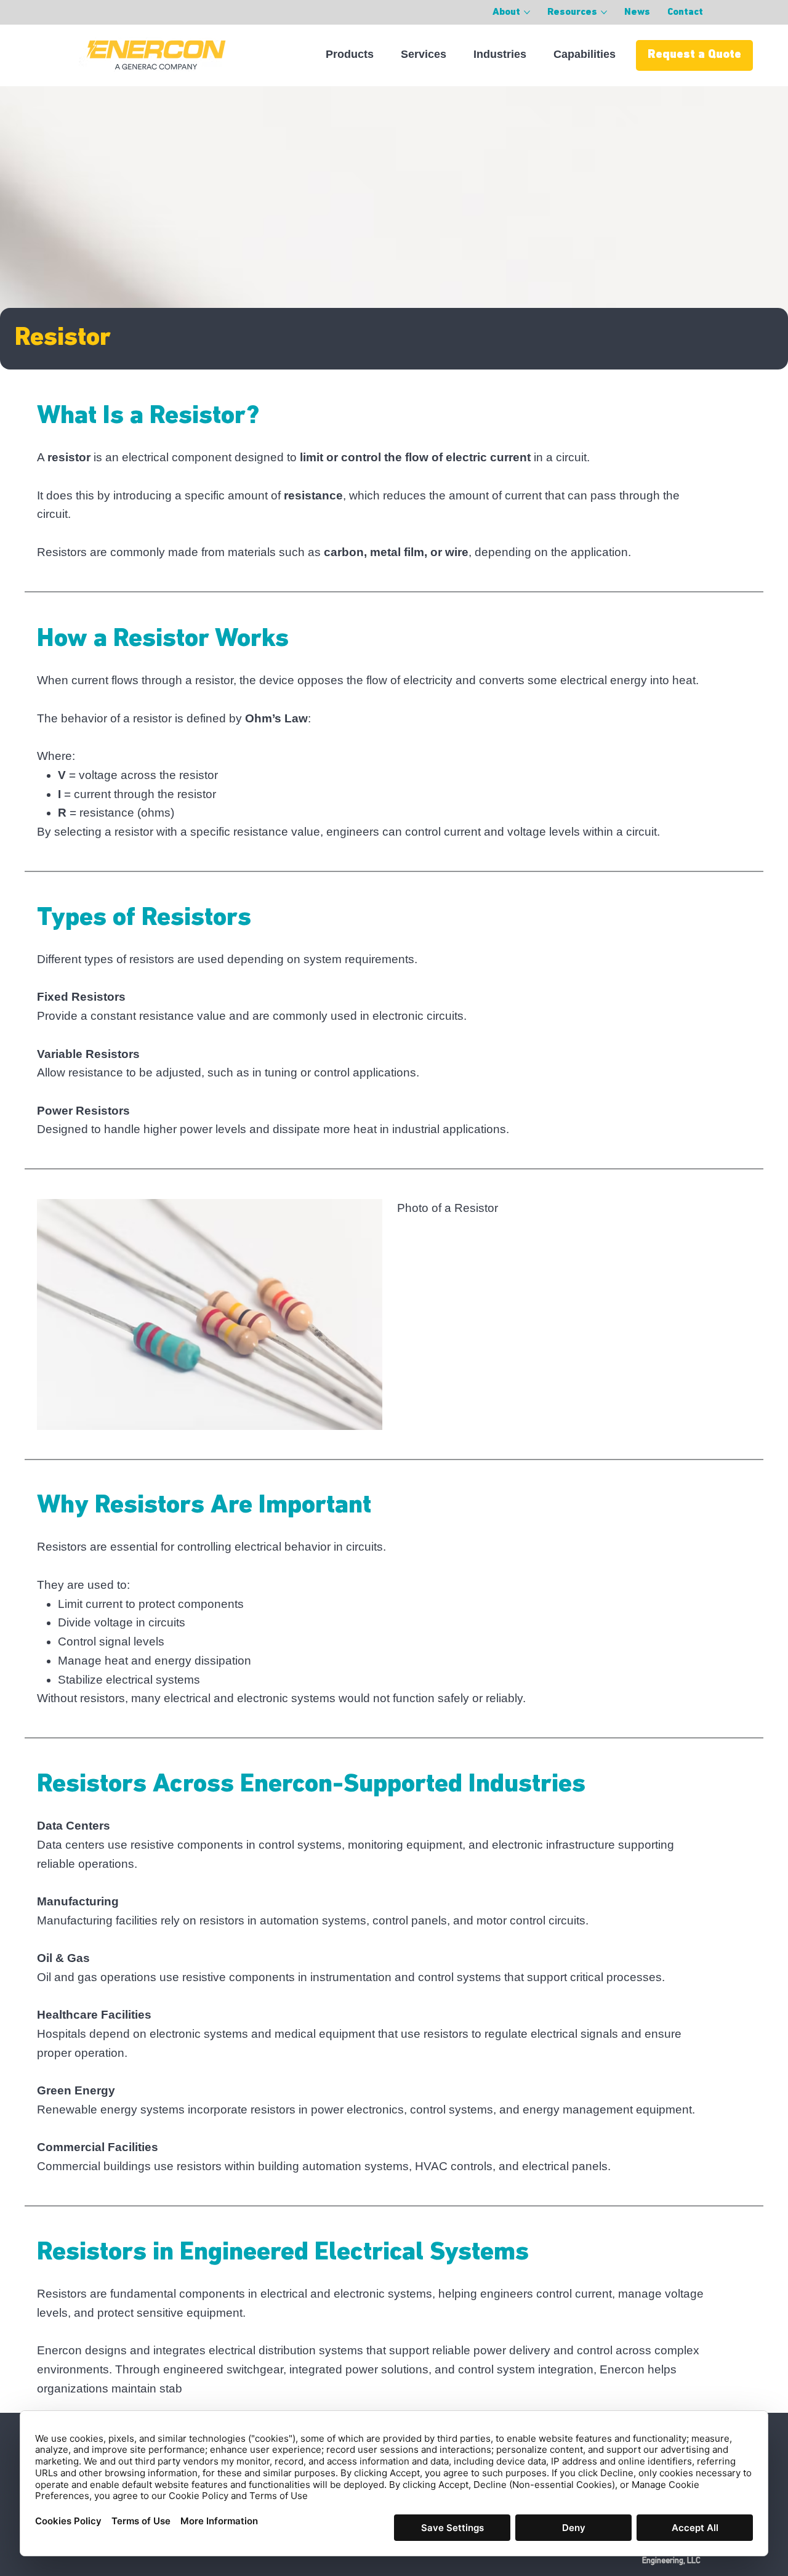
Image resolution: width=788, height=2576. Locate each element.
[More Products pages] (380, 54)
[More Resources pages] (604, 12)
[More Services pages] (453, 54)
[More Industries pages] (533, 54)
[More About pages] (527, 12)
